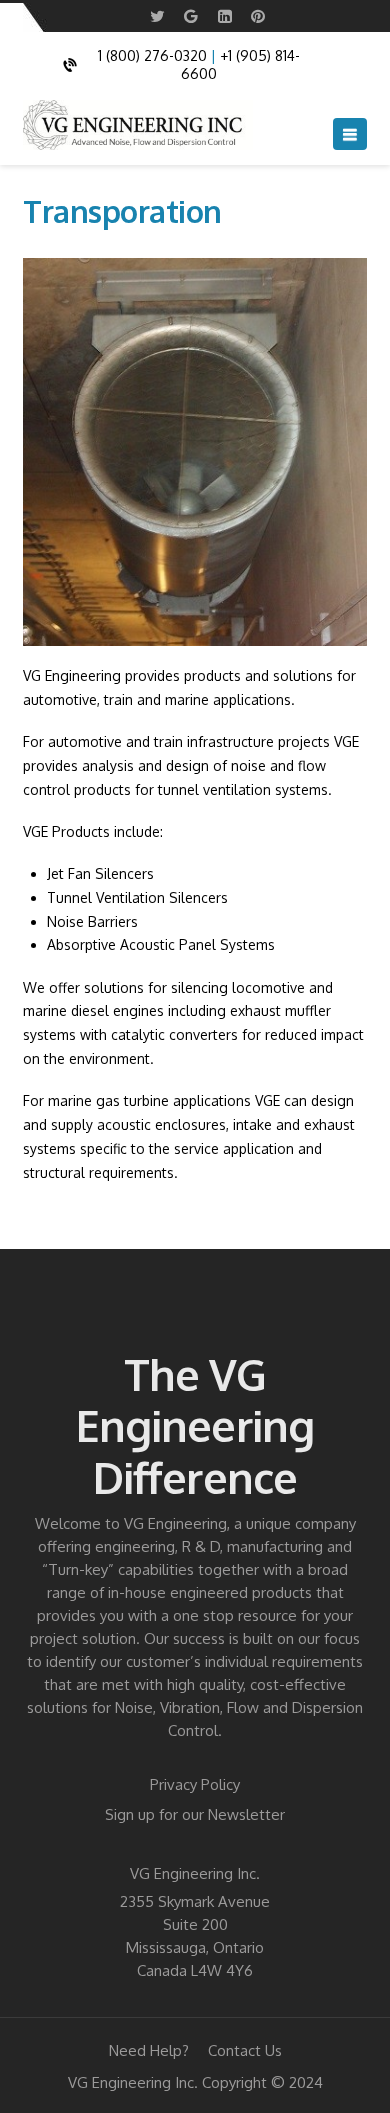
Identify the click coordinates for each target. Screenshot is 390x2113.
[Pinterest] (258, 16)
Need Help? (149, 2050)
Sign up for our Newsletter (195, 1814)
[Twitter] (157, 16)
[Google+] (191, 16)
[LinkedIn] (225, 16)
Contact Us (245, 2050)
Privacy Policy (195, 1784)
